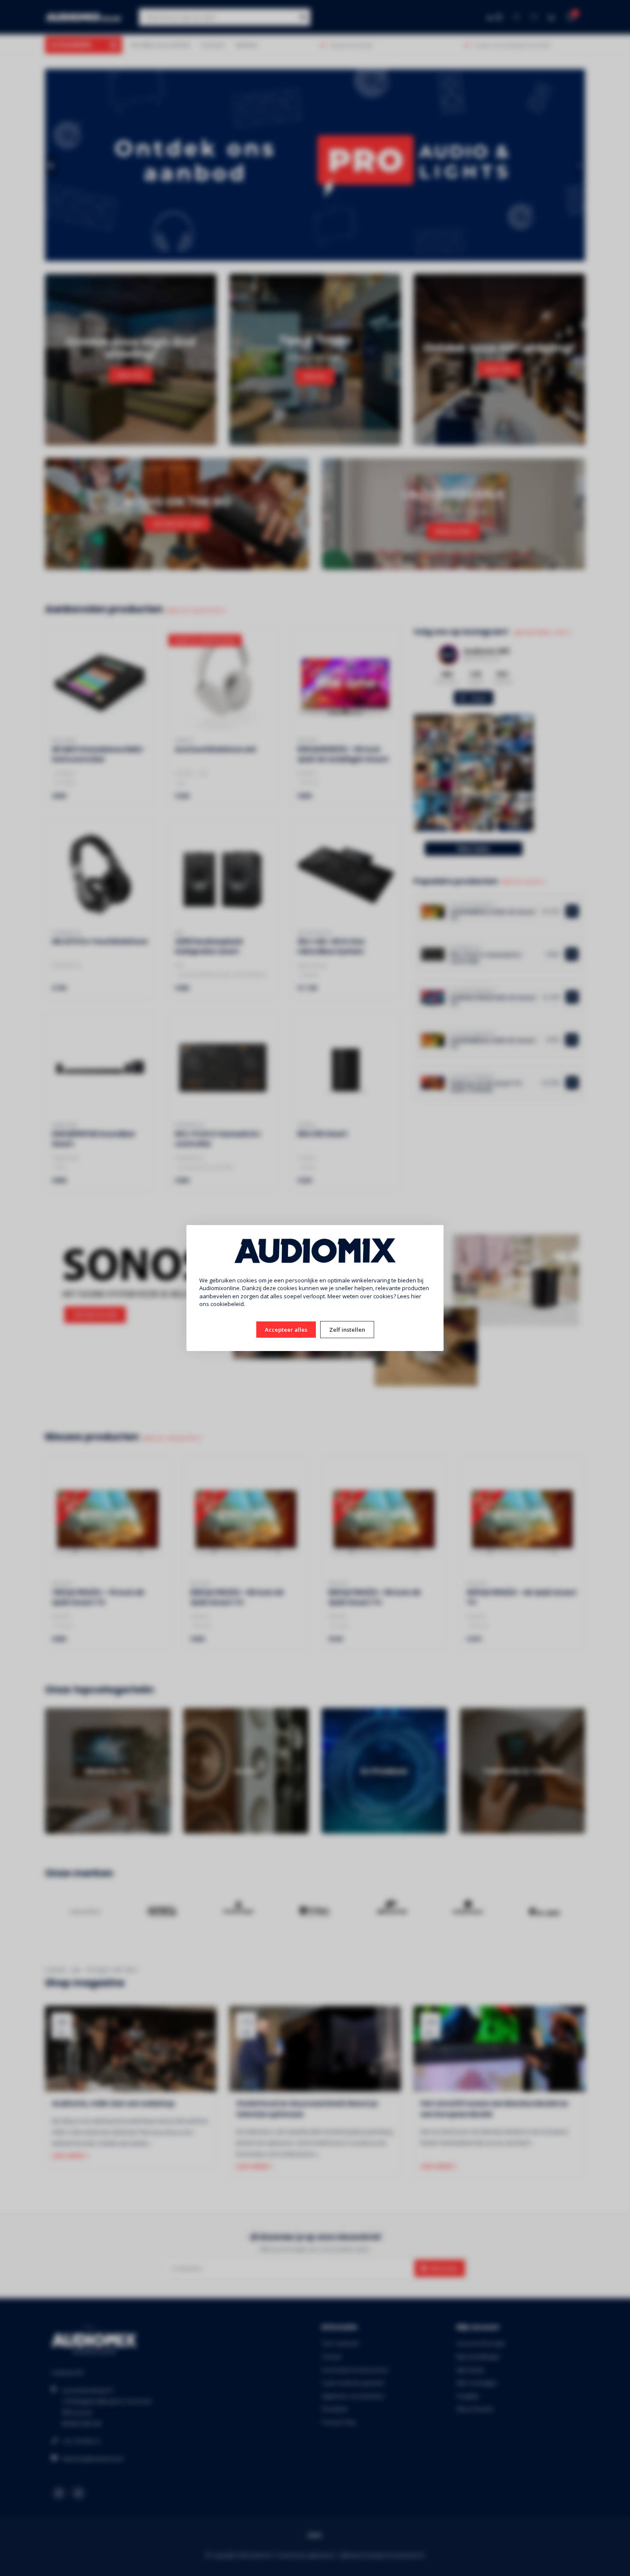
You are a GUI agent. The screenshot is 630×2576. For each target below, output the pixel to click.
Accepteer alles (286, 1330)
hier (416, 1296)
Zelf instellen (347, 1330)
